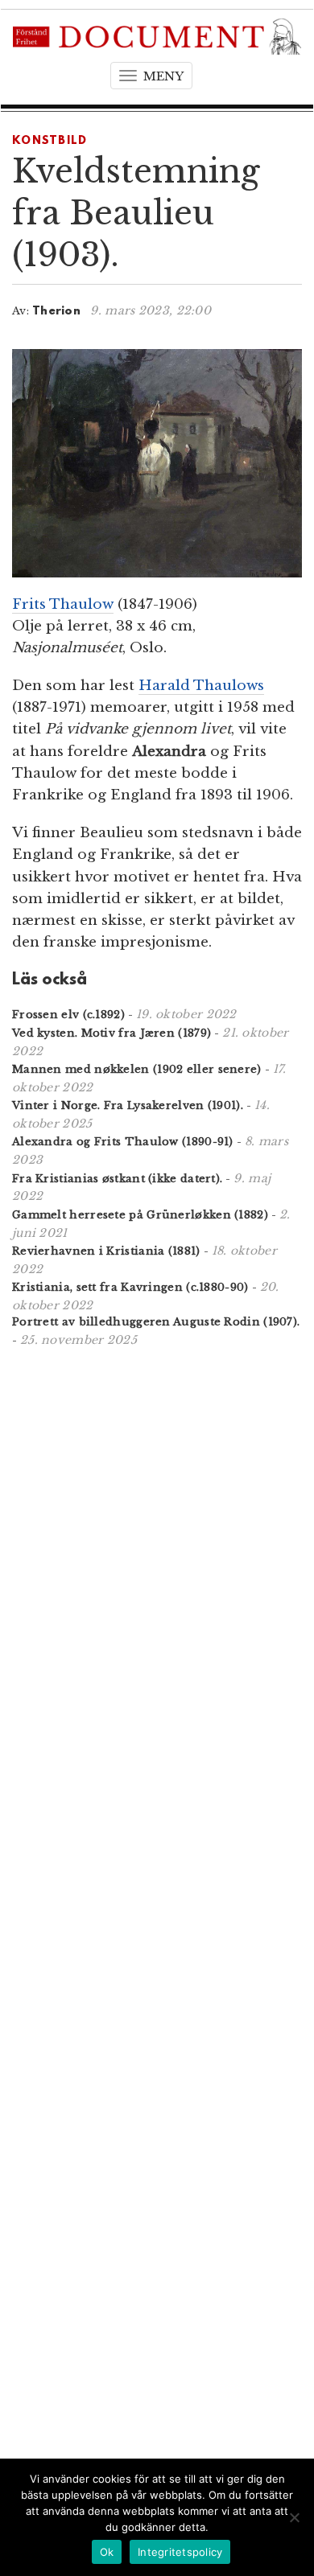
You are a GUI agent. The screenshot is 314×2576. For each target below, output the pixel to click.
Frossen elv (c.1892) (68, 1015)
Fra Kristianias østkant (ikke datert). (117, 1179)
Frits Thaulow (63, 604)
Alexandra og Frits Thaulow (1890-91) (123, 1142)
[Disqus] (157, 1570)
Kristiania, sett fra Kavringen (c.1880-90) (130, 1287)
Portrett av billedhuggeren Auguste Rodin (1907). (156, 1322)
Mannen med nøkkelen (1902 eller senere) (137, 1069)
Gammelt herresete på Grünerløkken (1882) (140, 1215)
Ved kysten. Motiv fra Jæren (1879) (112, 1033)
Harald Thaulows (201, 686)
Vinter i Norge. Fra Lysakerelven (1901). (128, 1105)
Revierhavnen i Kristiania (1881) (106, 1251)
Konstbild (50, 141)
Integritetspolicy (180, 2552)
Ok (107, 2552)
